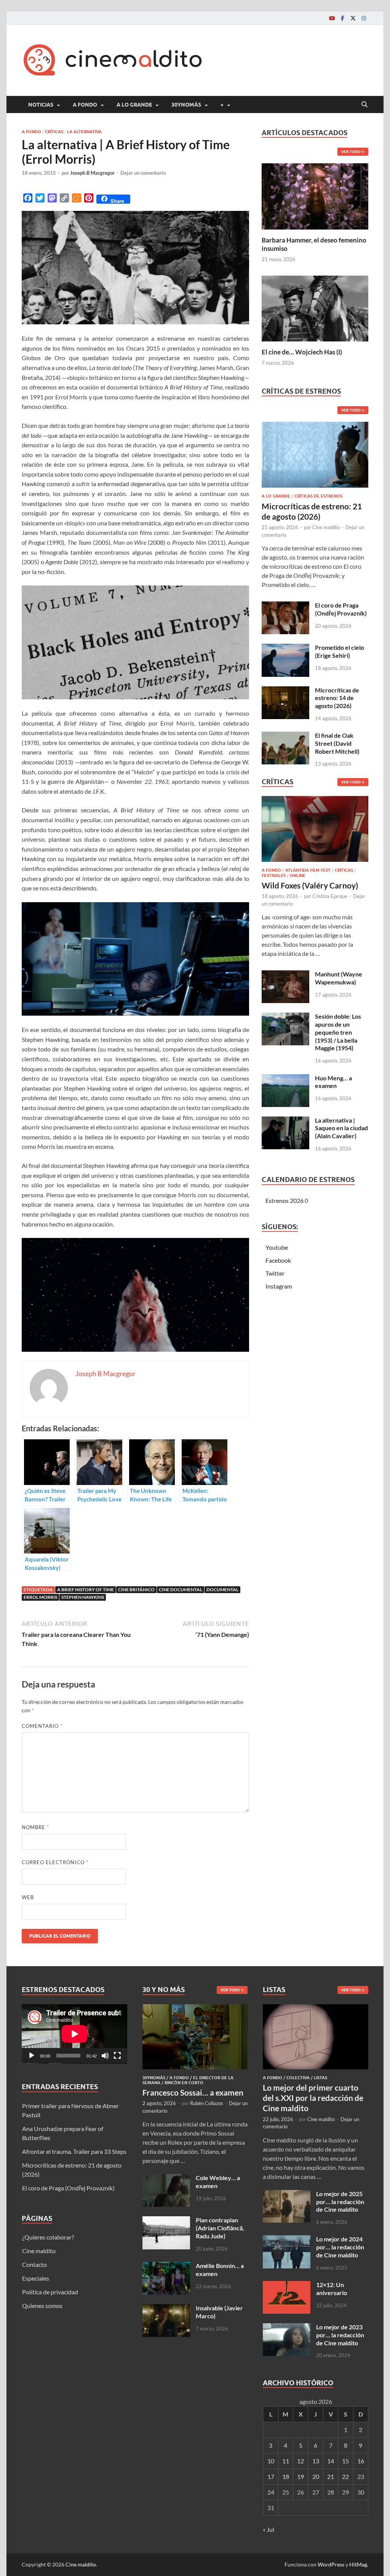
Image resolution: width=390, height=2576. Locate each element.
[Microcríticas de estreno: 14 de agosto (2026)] (285, 691)
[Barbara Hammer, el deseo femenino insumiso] (315, 195)
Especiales (36, 2278)
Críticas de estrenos (318, 496)
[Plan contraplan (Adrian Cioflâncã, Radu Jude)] (166, 2221)
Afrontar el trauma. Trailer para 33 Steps (74, 2151)
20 (316, 2476)
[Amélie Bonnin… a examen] (166, 2266)
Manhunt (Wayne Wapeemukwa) (339, 978)
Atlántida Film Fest (308, 870)
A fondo (85, 105)
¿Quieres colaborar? (48, 2237)
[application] (74, 2034)
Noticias (41, 105)
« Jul (269, 2529)
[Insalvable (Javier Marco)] (166, 2309)
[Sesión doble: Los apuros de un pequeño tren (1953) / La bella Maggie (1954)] (285, 1017)
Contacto (34, 2264)
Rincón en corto (184, 2083)
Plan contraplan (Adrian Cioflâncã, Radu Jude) (220, 2228)
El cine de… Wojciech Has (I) (302, 352)
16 (361, 2461)
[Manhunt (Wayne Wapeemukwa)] (285, 975)
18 (286, 2476)
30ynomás (186, 105)
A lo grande (134, 105)
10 (271, 2461)
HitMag (358, 2564)
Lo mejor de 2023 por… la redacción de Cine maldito (340, 2335)
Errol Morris (40, 1597)
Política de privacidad (50, 2292)
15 (345, 2461)
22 (345, 2476)
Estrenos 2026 (285, 1200)
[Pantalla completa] (117, 2056)
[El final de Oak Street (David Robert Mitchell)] (285, 736)
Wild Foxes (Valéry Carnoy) (310, 885)
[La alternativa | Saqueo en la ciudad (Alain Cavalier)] (285, 1121)
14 (331, 2461)
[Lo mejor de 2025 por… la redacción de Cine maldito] (287, 2194)
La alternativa (84, 132)
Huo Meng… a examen (333, 1082)
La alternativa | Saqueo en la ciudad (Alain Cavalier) (341, 1128)
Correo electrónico (55, 1862)
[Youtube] (332, 18)
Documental (222, 1589)
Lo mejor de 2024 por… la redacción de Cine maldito (340, 2247)
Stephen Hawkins (83, 1597)
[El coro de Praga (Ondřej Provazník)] (285, 606)
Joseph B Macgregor (92, 173)
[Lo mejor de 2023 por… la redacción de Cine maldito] (287, 2328)
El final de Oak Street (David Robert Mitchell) (337, 743)
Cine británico (136, 1589)
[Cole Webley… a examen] (166, 2178)
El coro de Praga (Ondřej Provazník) (341, 609)
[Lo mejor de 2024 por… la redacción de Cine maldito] (287, 2240)
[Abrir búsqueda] (364, 105)
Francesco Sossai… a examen (193, 2092)
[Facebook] (342, 18)
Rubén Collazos (207, 2103)
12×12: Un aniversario (332, 2289)
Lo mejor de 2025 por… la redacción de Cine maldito (340, 2202)
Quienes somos (42, 2306)
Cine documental (181, 1589)
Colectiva (298, 2078)
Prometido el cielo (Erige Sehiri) (340, 651)
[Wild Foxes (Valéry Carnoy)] (315, 831)
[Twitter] (353, 18)
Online (298, 876)
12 (300, 2461)
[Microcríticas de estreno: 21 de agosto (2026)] (315, 457)
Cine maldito (326, 527)
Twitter (275, 1273)
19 (300, 2476)
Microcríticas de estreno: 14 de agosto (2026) (337, 698)
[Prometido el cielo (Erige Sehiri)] (285, 648)
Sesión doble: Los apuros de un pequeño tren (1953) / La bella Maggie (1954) (338, 1032)
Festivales (274, 876)
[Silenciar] (105, 2056)
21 (331, 2476)
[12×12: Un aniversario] (287, 2285)
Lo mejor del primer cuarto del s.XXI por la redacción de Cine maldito (313, 2098)
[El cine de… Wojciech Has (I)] (315, 307)
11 (286, 2461)
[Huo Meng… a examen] (285, 1079)
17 (271, 2476)
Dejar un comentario (143, 173)
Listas (320, 2078)
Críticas (54, 132)
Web (28, 1897)
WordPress (331, 2564)
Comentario (42, 1726)
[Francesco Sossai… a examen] (195, 2009)
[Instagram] (364, 18)
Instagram (279, 1286)
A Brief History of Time (86, 1589)
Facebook (278, 1260)
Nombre (35, 1827)
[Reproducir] (32, 2056)
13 (316, 2461)
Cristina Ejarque (330, 896)
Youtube (277, 1247)
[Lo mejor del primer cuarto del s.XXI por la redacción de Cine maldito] (316, 2009)
